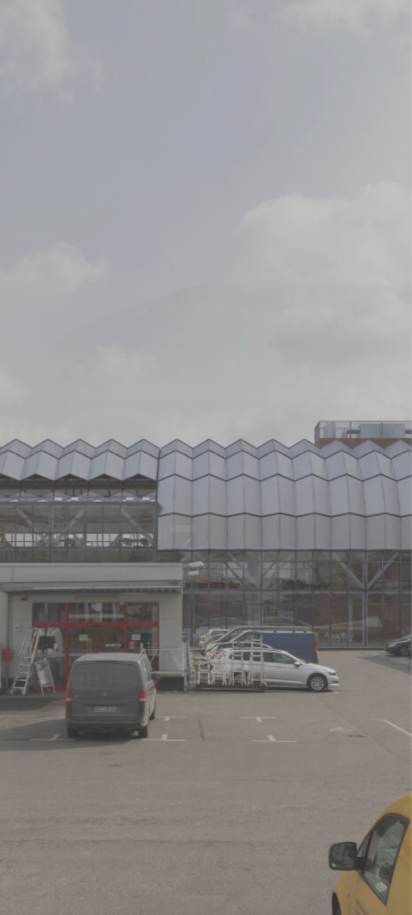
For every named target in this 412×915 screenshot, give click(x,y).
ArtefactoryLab (206, 456)
